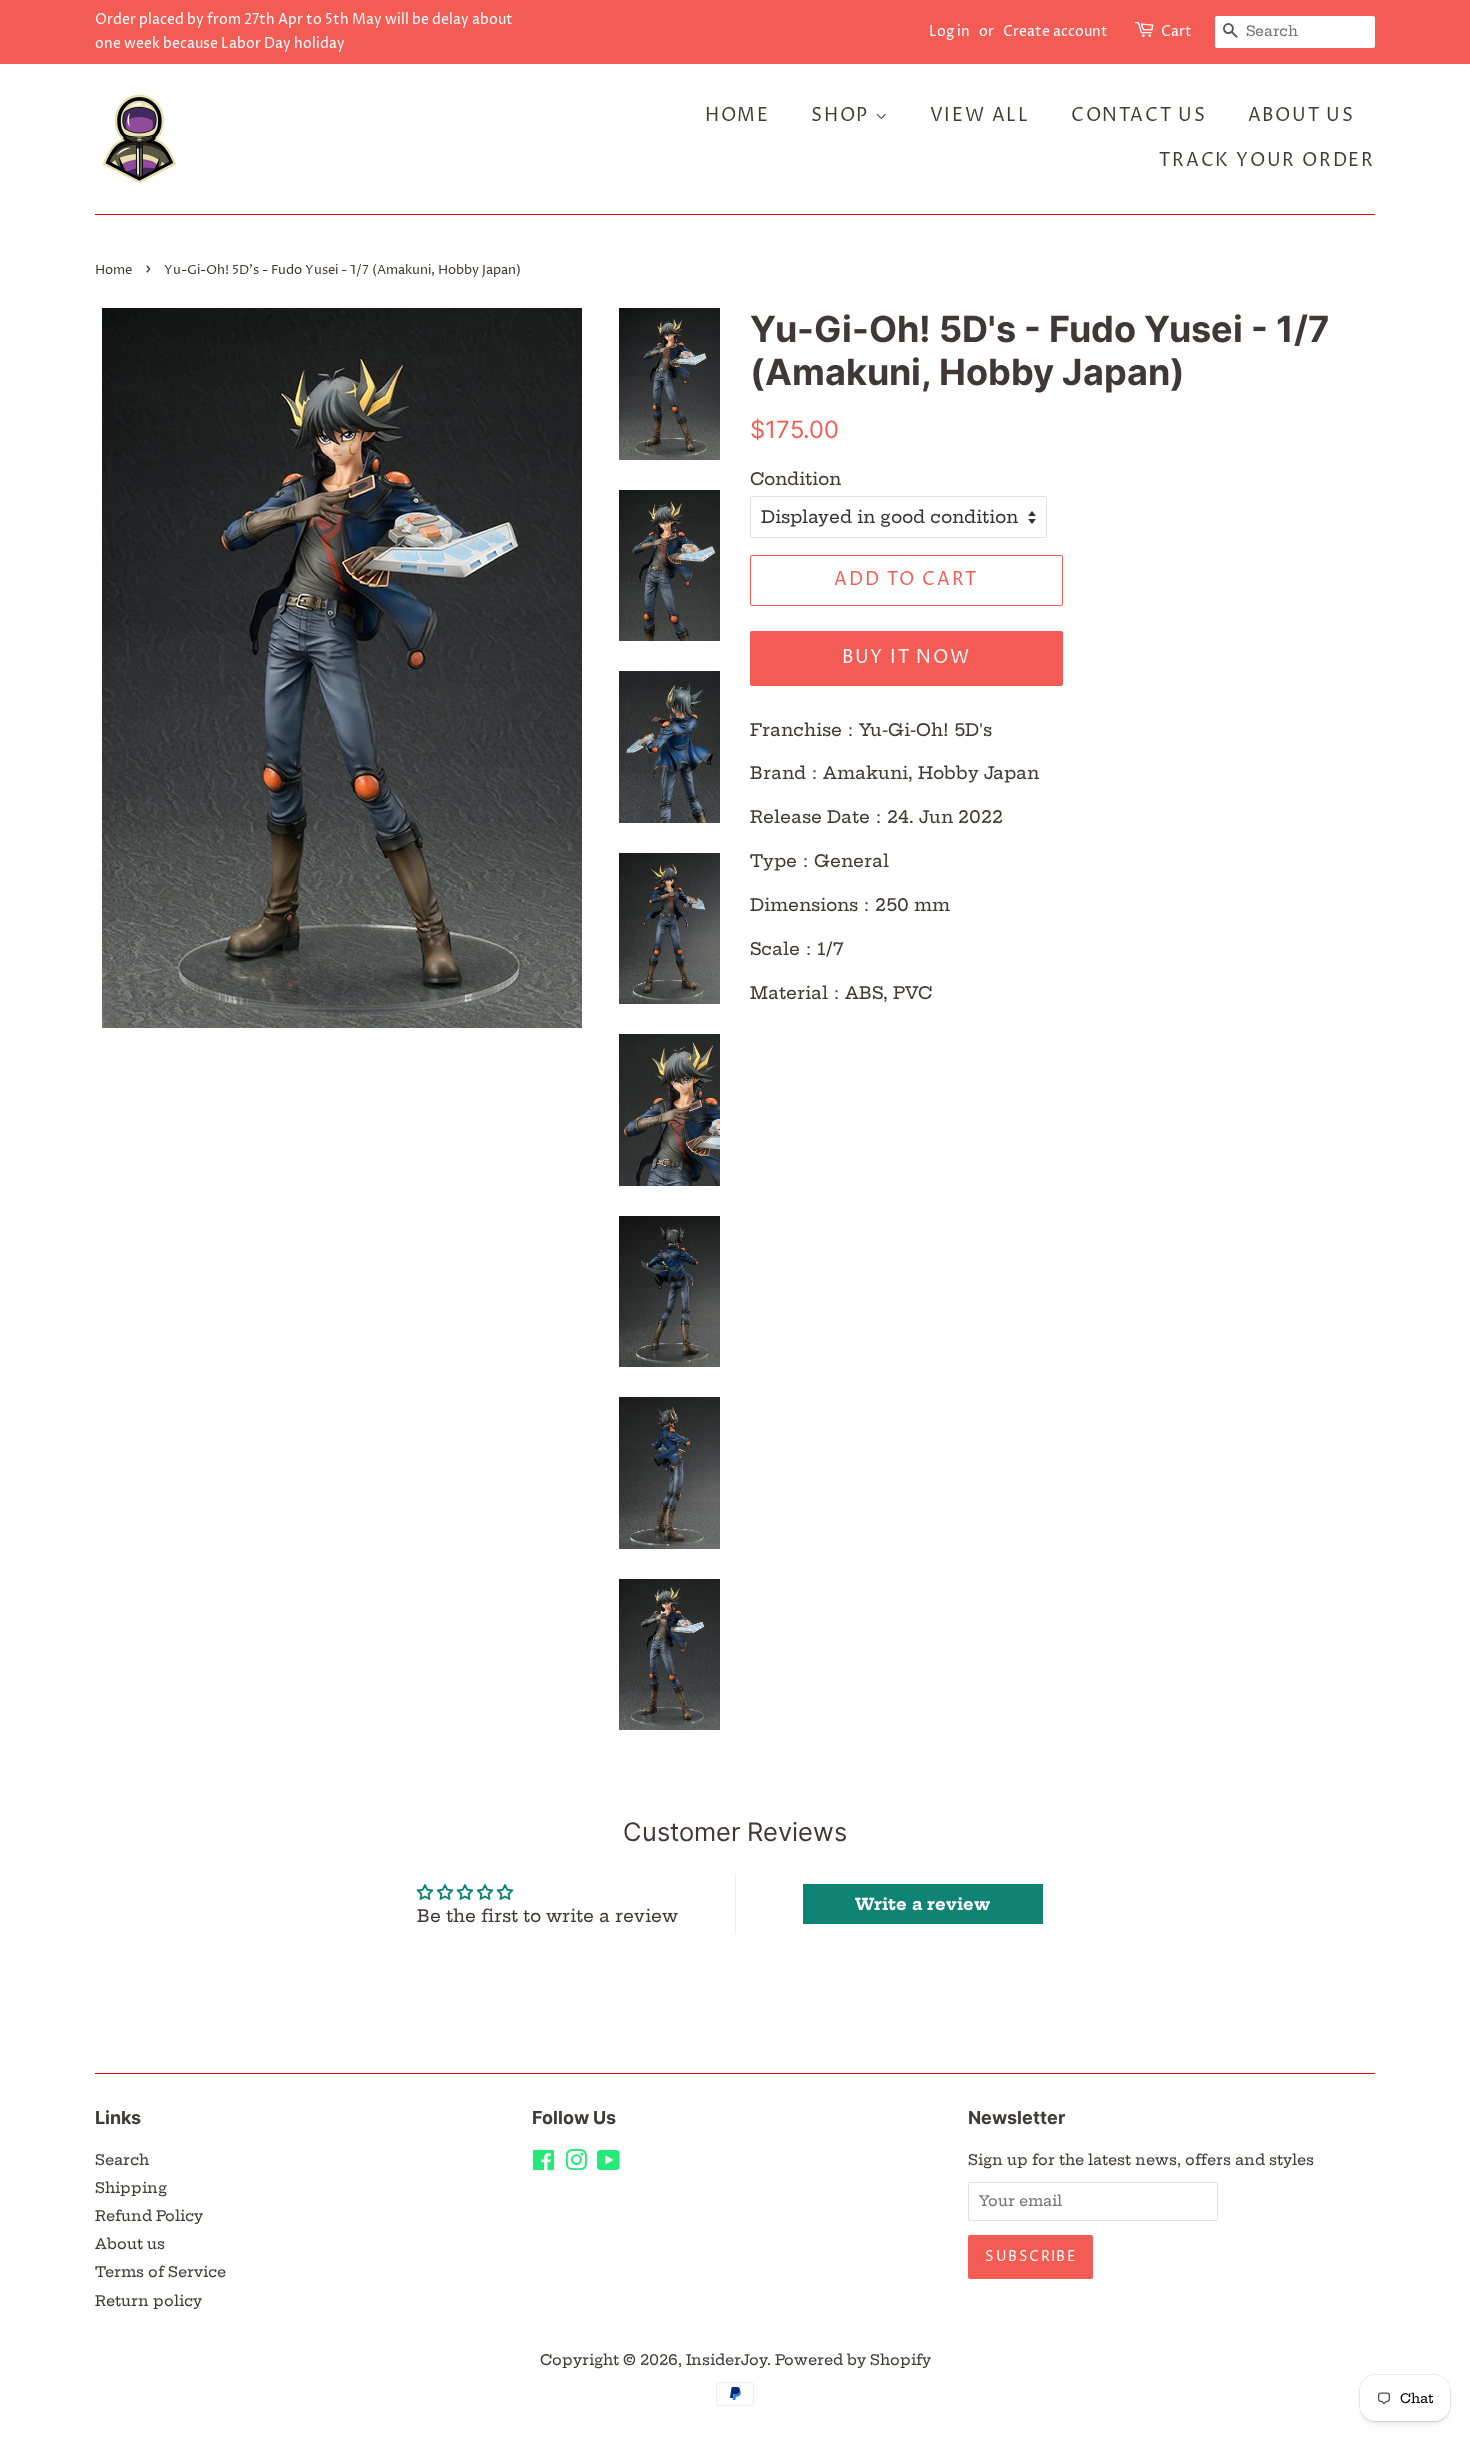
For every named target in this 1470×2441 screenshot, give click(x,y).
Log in (949, 31)
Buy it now (906, 657)
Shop (843, 115)
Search (122, 2160)
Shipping (131, 2188)
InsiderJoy (726, 2360)
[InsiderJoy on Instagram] (576, 2164)
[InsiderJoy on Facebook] (543, 2164)
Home (737, 115)
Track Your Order (1267, 160)
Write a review (922, 1904)
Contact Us (1139, 115)
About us (130, 2244)
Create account (1055, 31)
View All (980, 115)
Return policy (148, 2301)
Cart (1176, 31)
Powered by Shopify (853, 2360)
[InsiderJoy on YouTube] (608, 2164)
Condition (795, 478)
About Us (1301, 115)
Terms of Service (160, 2272)
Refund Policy (149, 2216)
